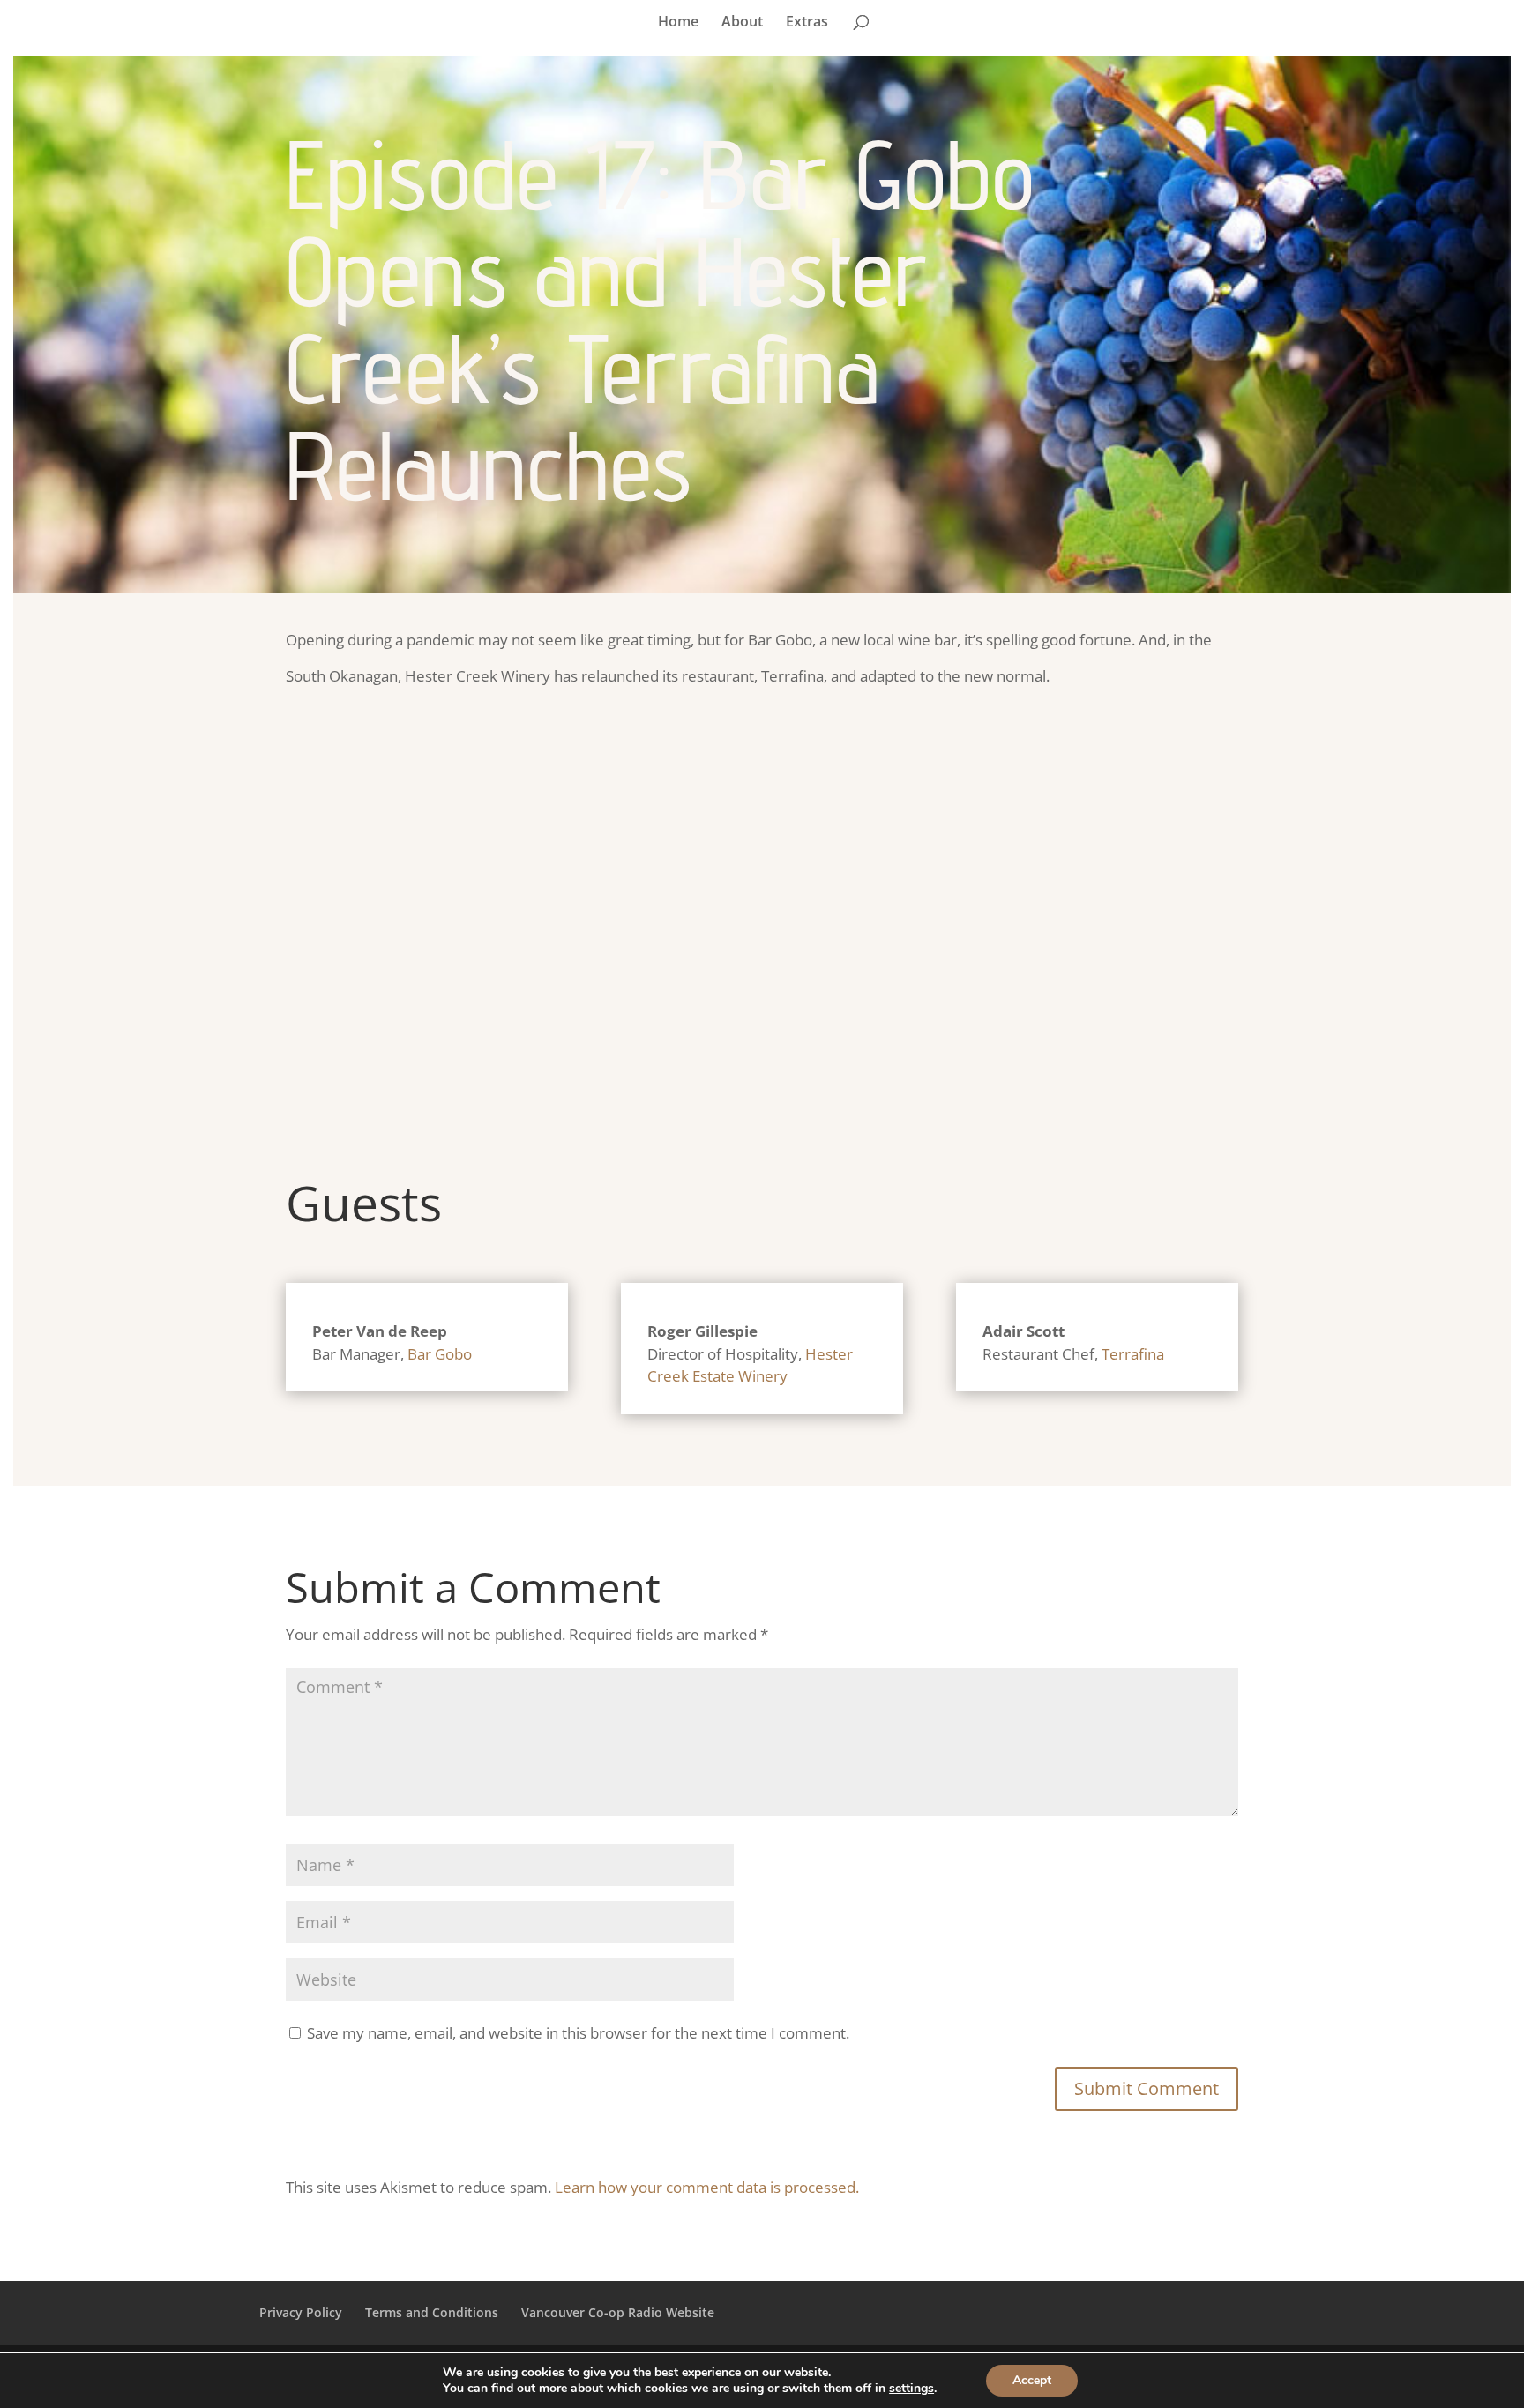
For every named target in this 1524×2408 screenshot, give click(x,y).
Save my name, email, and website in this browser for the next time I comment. (578, 2033)
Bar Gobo (440, 1354)
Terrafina (1133, 1354)
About (742, 23)
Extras (807, 23)
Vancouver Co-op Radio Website (618, 2312)
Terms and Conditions (432, 2312)
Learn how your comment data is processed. (707, 2187)
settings (911, 2389)
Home (678, 23)
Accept (1032, 2380)
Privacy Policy (301, 2312)
